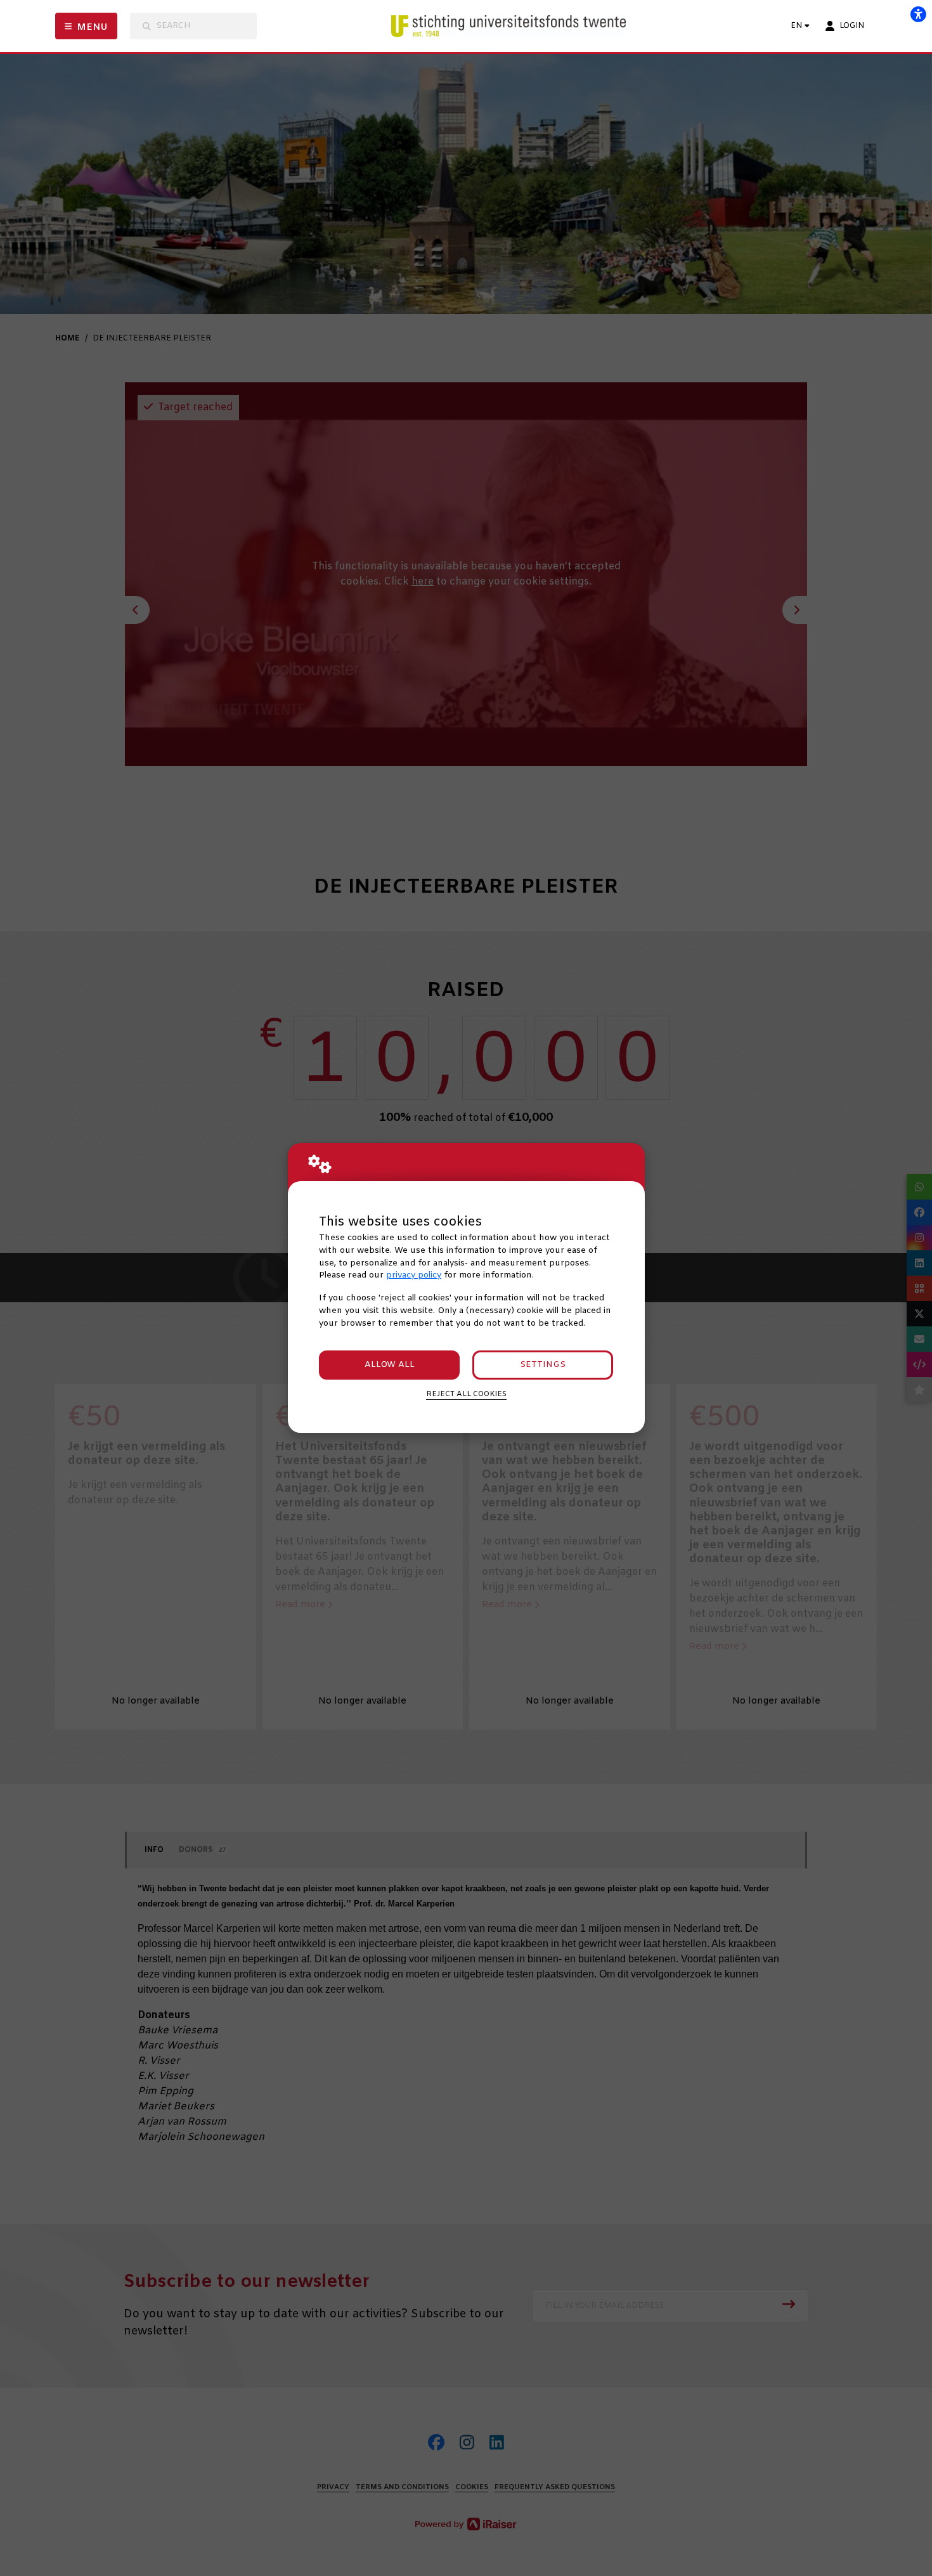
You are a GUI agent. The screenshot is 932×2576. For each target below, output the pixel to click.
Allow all (390, 1365)
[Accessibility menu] (918, 14)
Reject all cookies (466, 1394)
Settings (543, 1365)
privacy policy (414, 1275)
